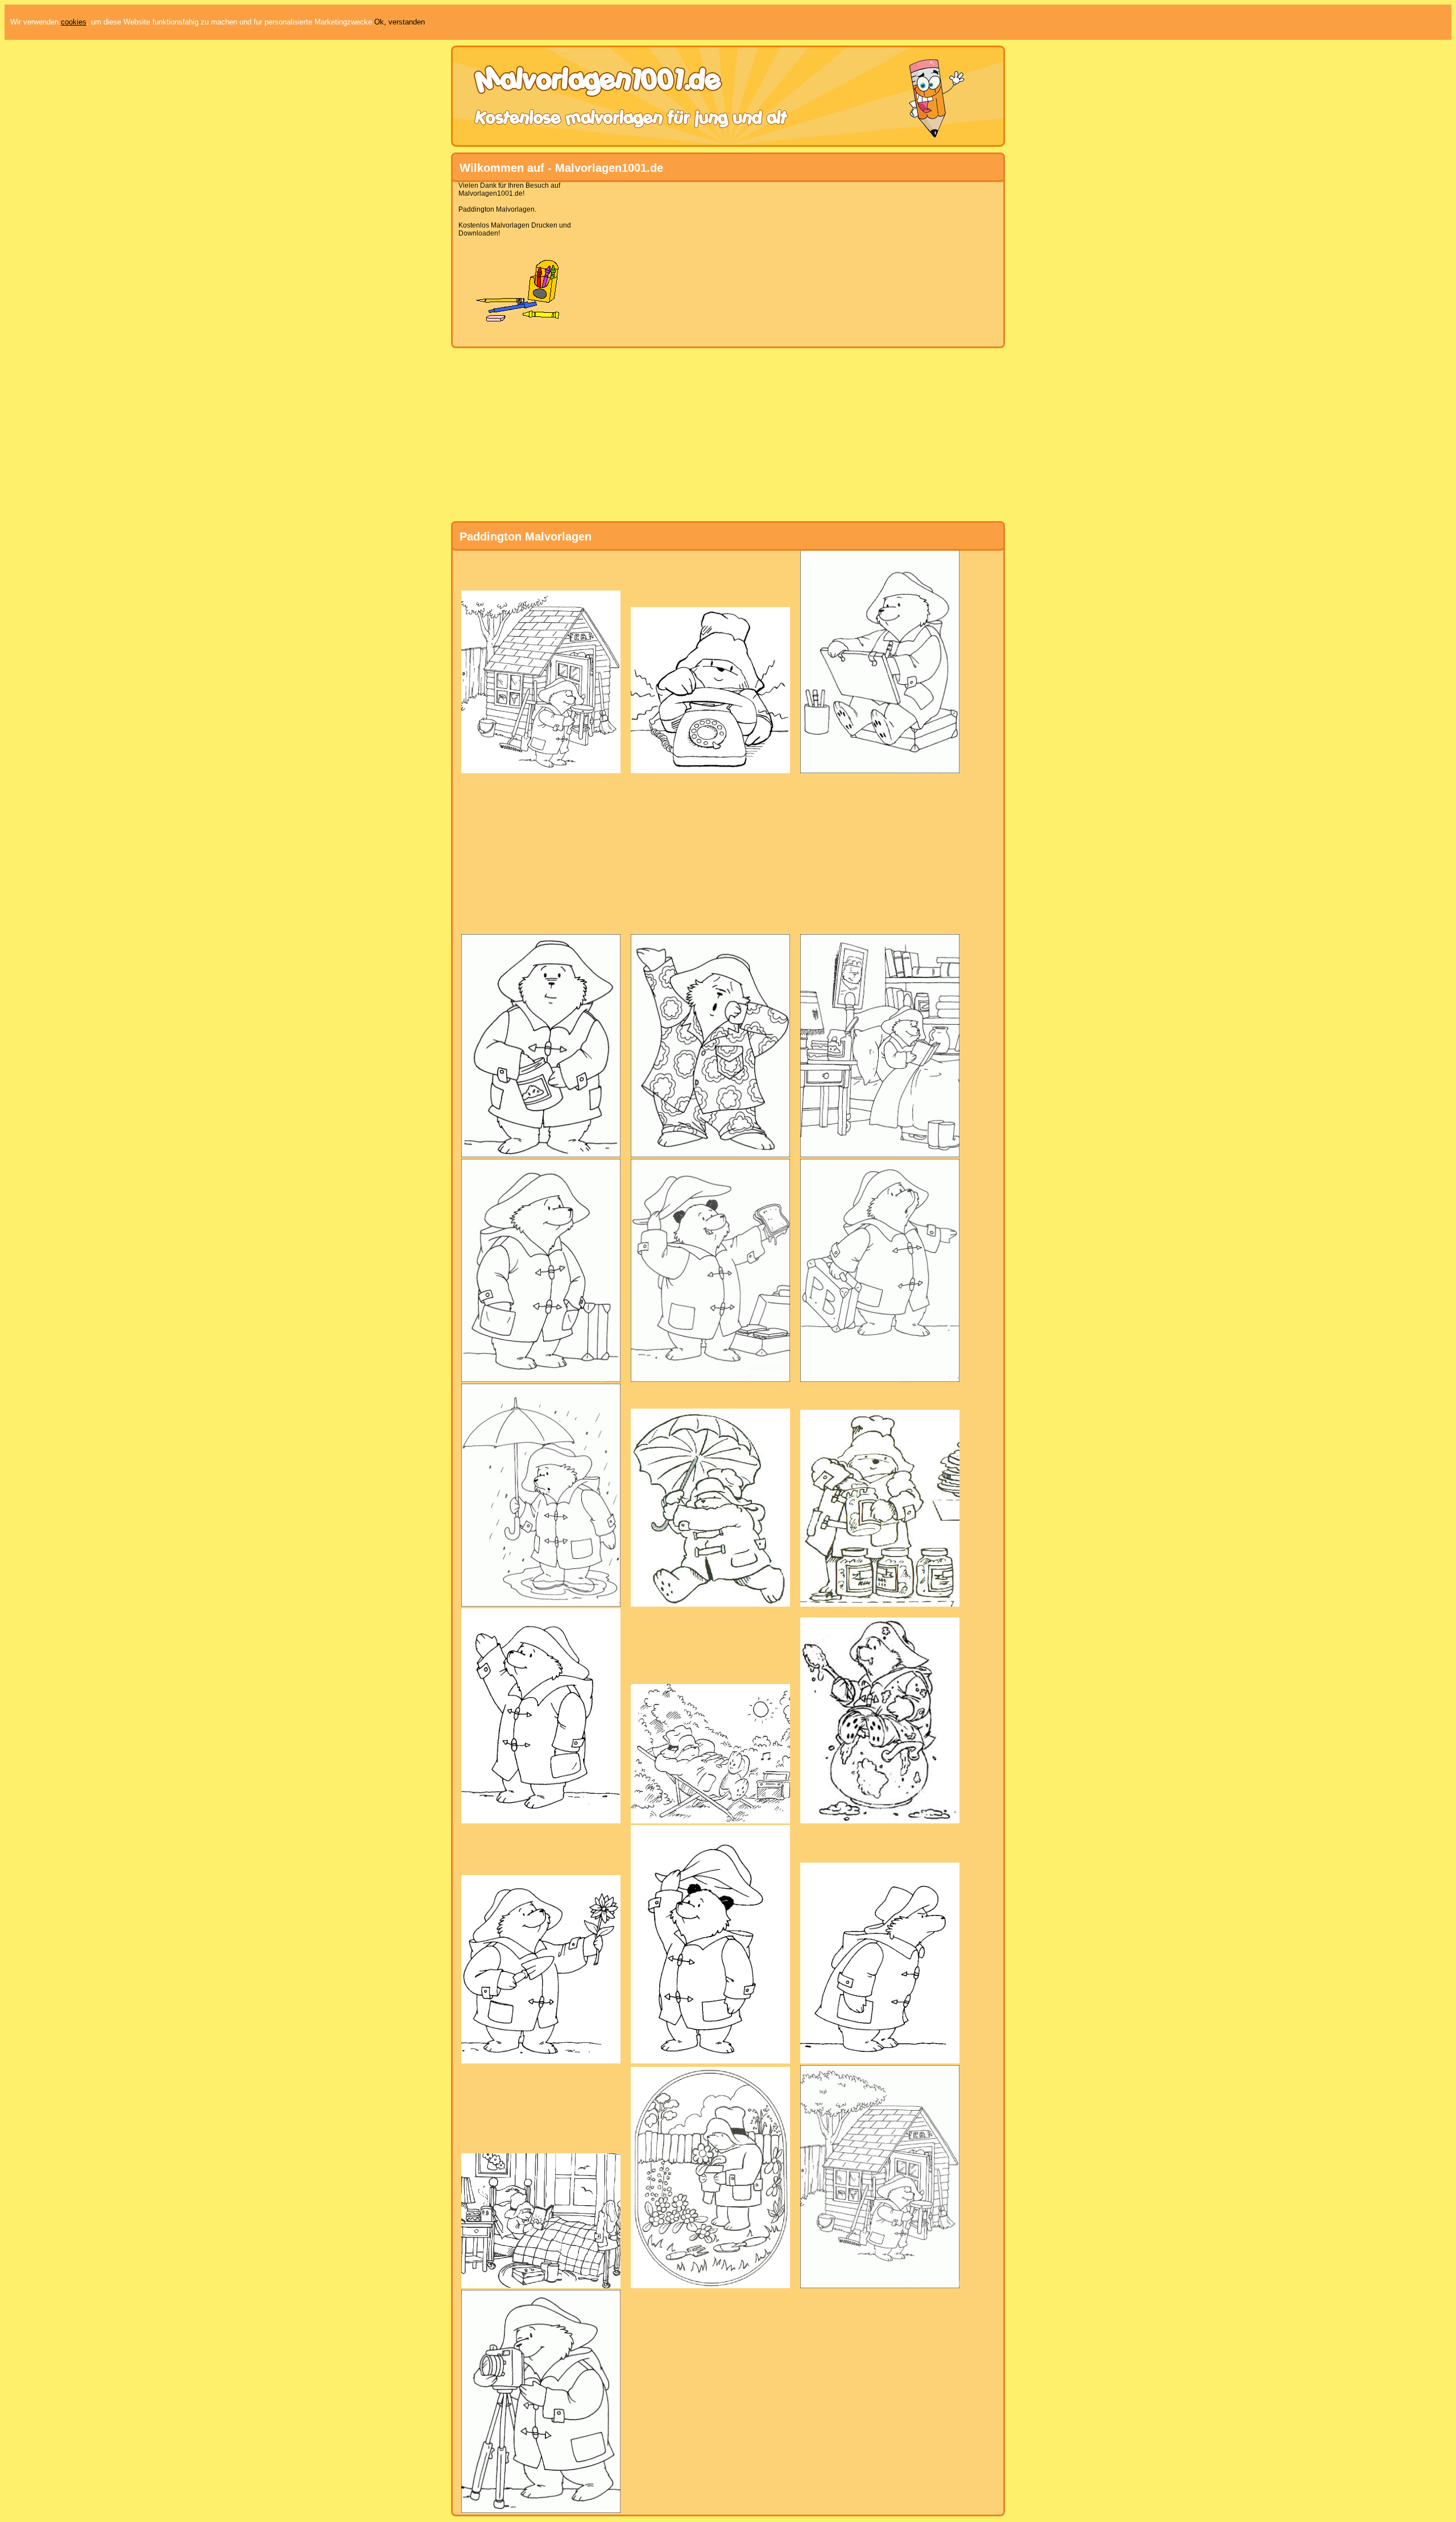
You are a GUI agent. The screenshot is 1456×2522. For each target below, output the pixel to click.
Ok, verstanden (400, 22)
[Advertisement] (723, 261)
